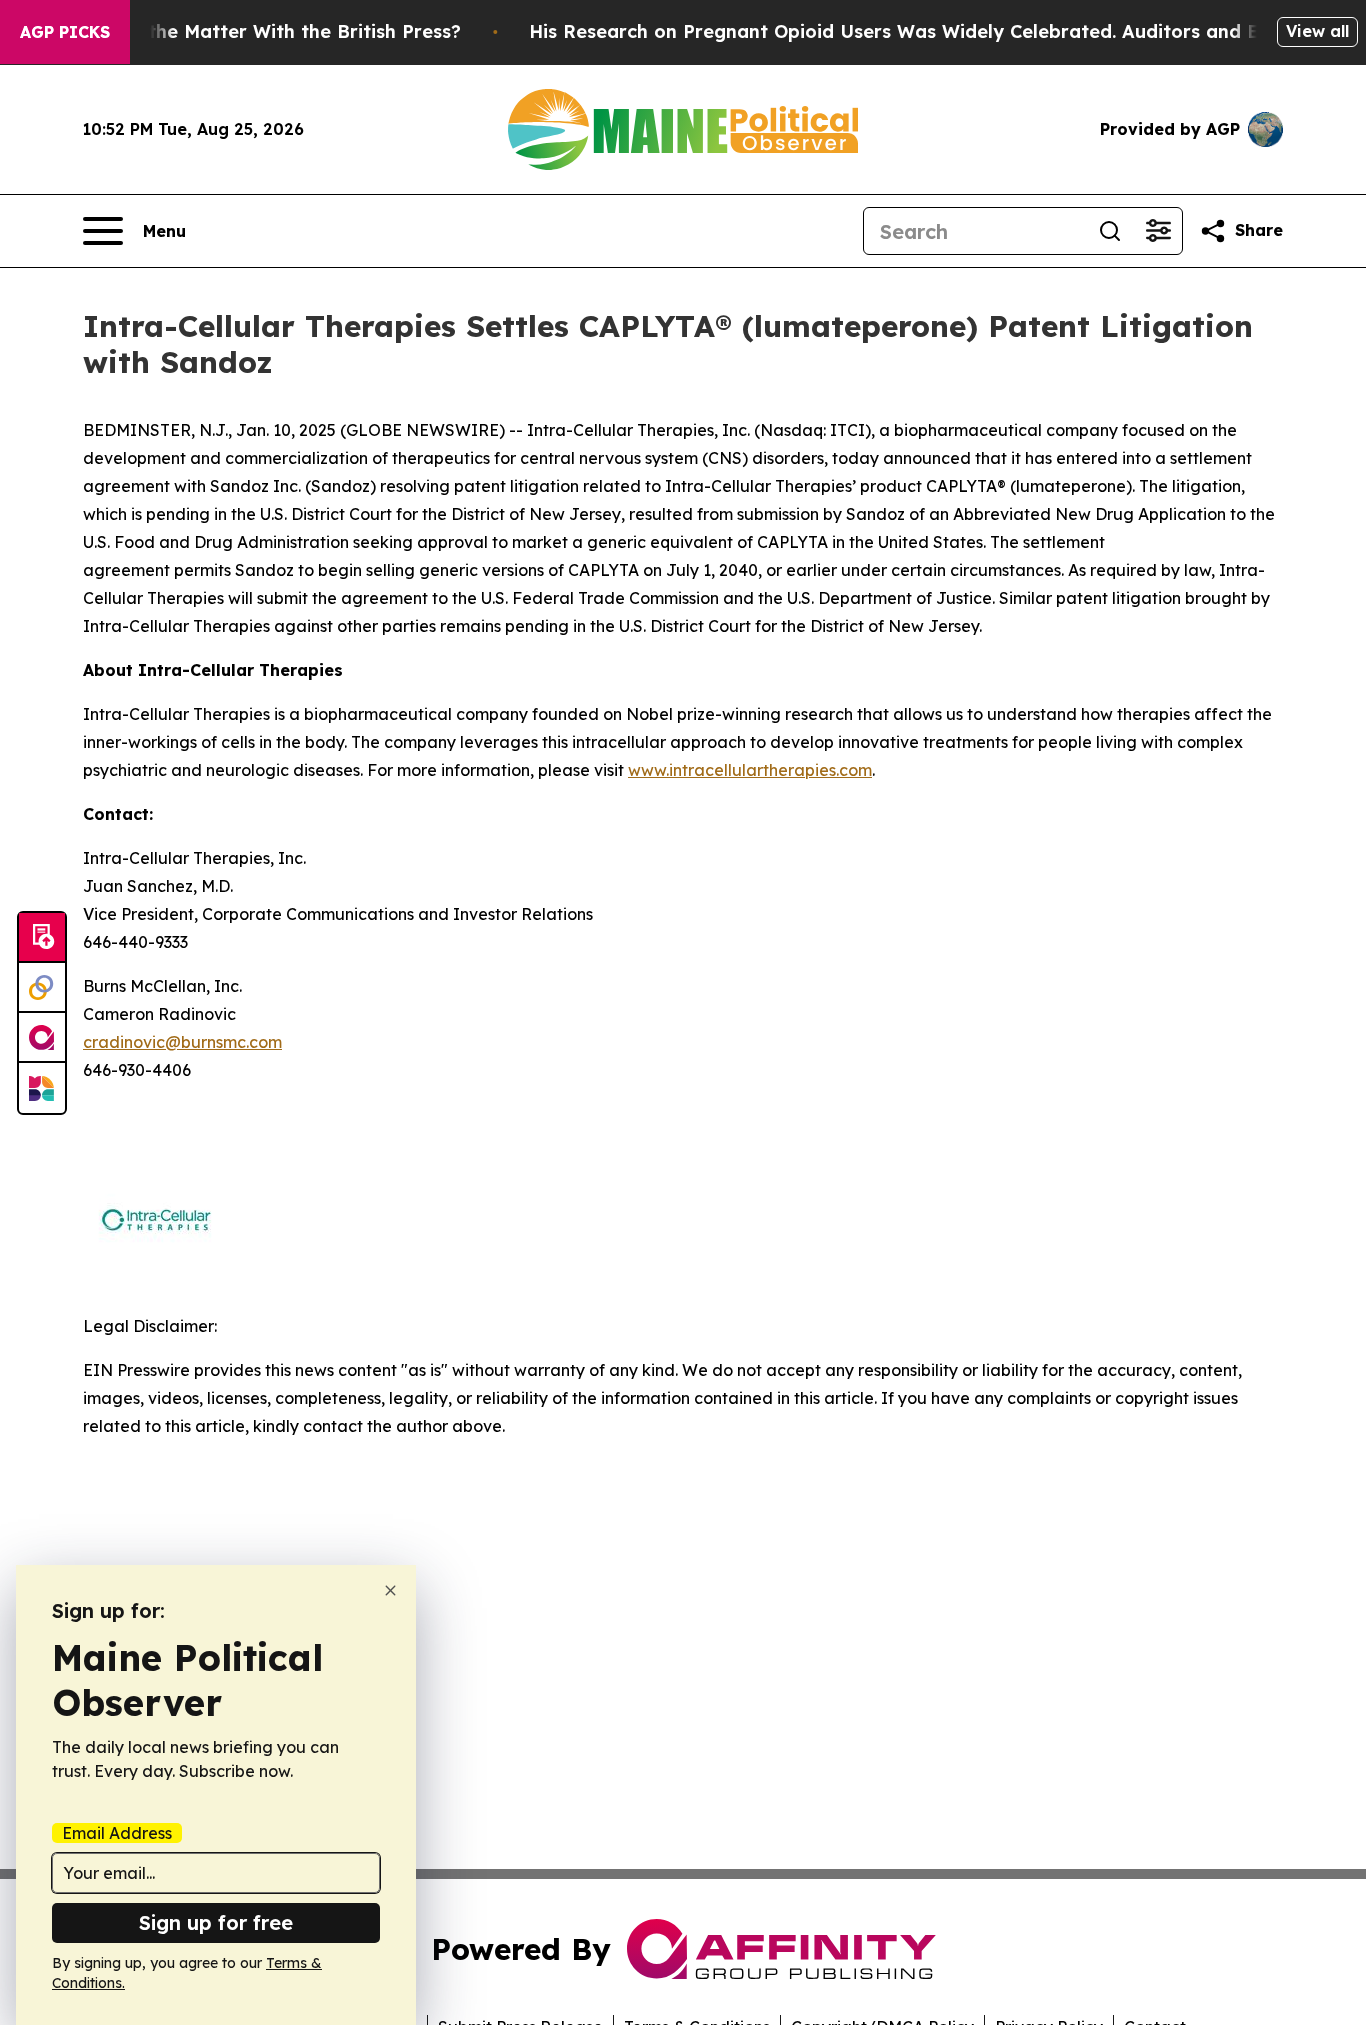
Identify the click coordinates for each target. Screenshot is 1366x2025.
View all (1317, 31)
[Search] (1110, 231)
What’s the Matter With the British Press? (270, 31)
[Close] (390, 1590)
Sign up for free (216, 1922)
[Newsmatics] (42, 1088)
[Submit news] (42, 938)
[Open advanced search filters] (1158, 231)
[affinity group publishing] (42, 1038)
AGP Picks (65, 32)
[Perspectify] (42, 988)
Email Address (117, 1833)
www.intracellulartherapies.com (750, 770)
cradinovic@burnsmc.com (182, 1042)
